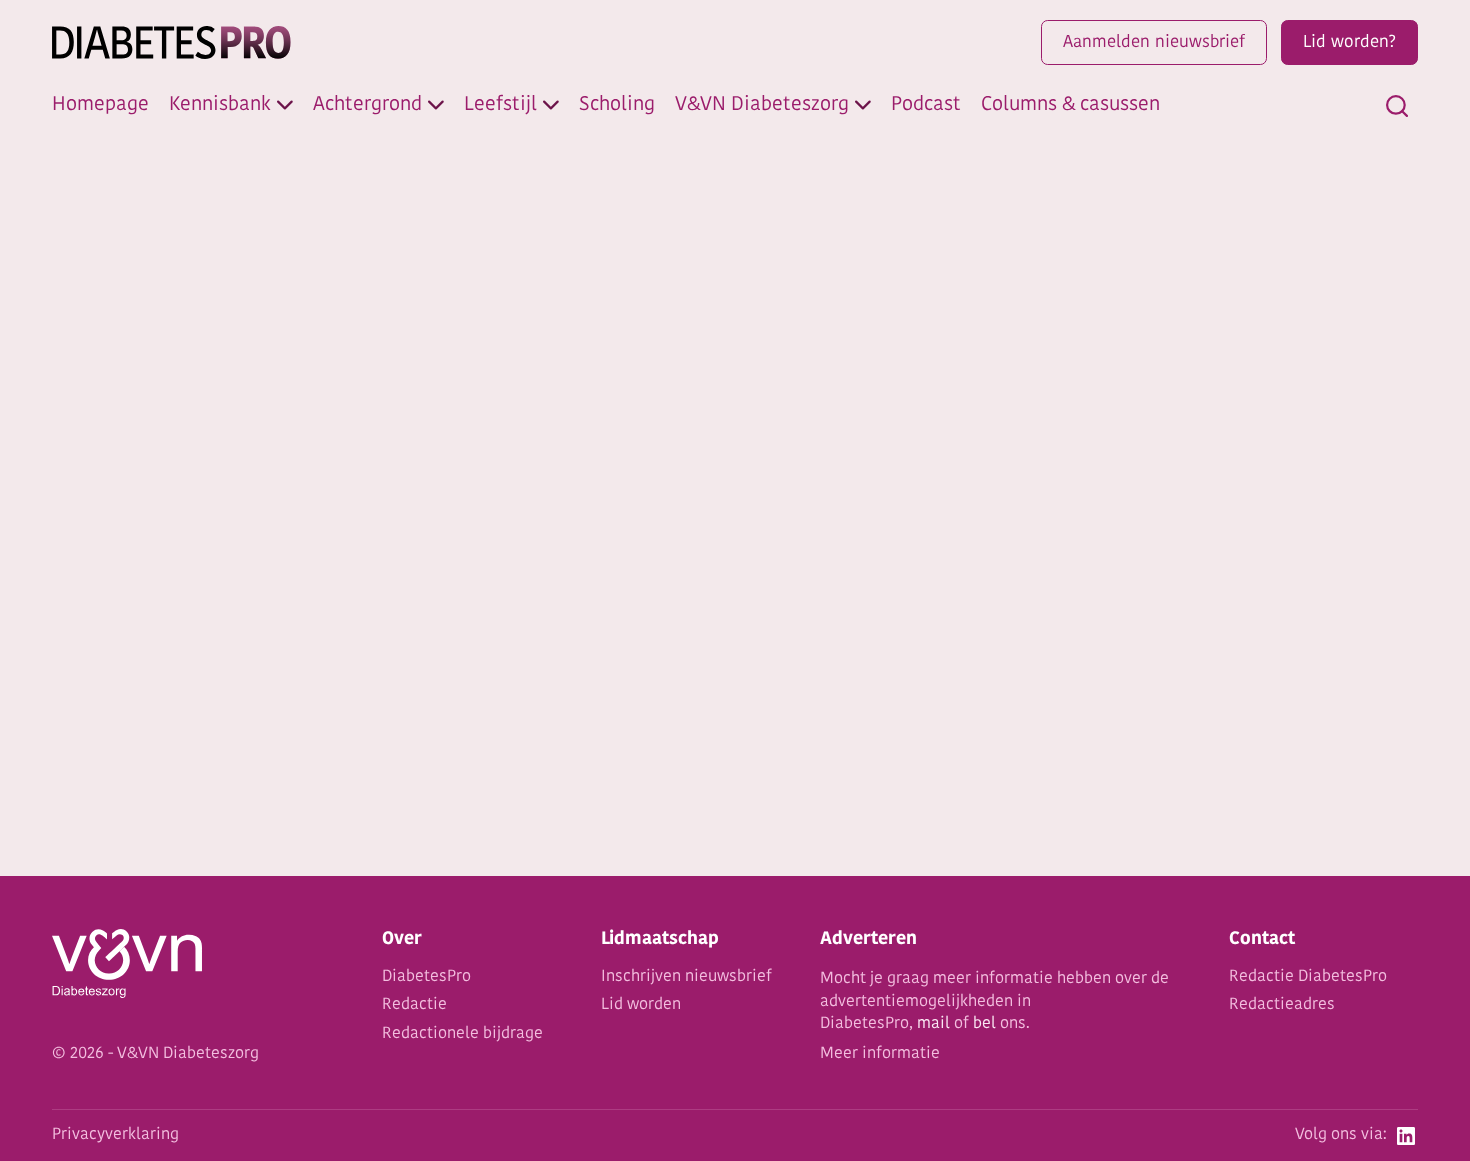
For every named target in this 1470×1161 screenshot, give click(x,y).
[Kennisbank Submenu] (285, 105)
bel (984, 1024)
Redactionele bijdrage (462, 1034)
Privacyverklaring (115, 1135)
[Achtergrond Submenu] (436, 105)
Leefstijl (500, 105)
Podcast (926, 105)
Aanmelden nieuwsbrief (1154, 42)
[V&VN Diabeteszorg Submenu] (863, 105)
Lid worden (641, 1005)
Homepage (100, 105)
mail (933, 1024)
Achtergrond (367, 105)
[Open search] (1397, 106)
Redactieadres (1282, 1005)
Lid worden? (1349, 42)
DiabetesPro (426, 977)
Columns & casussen (1070, 105)
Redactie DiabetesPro (1308, 977)
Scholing (617, 105)
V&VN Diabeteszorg (762, 105)
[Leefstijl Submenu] (551, 105)
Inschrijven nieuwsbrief (686, 977)
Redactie (414, 1005)
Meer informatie (880, 1054)
